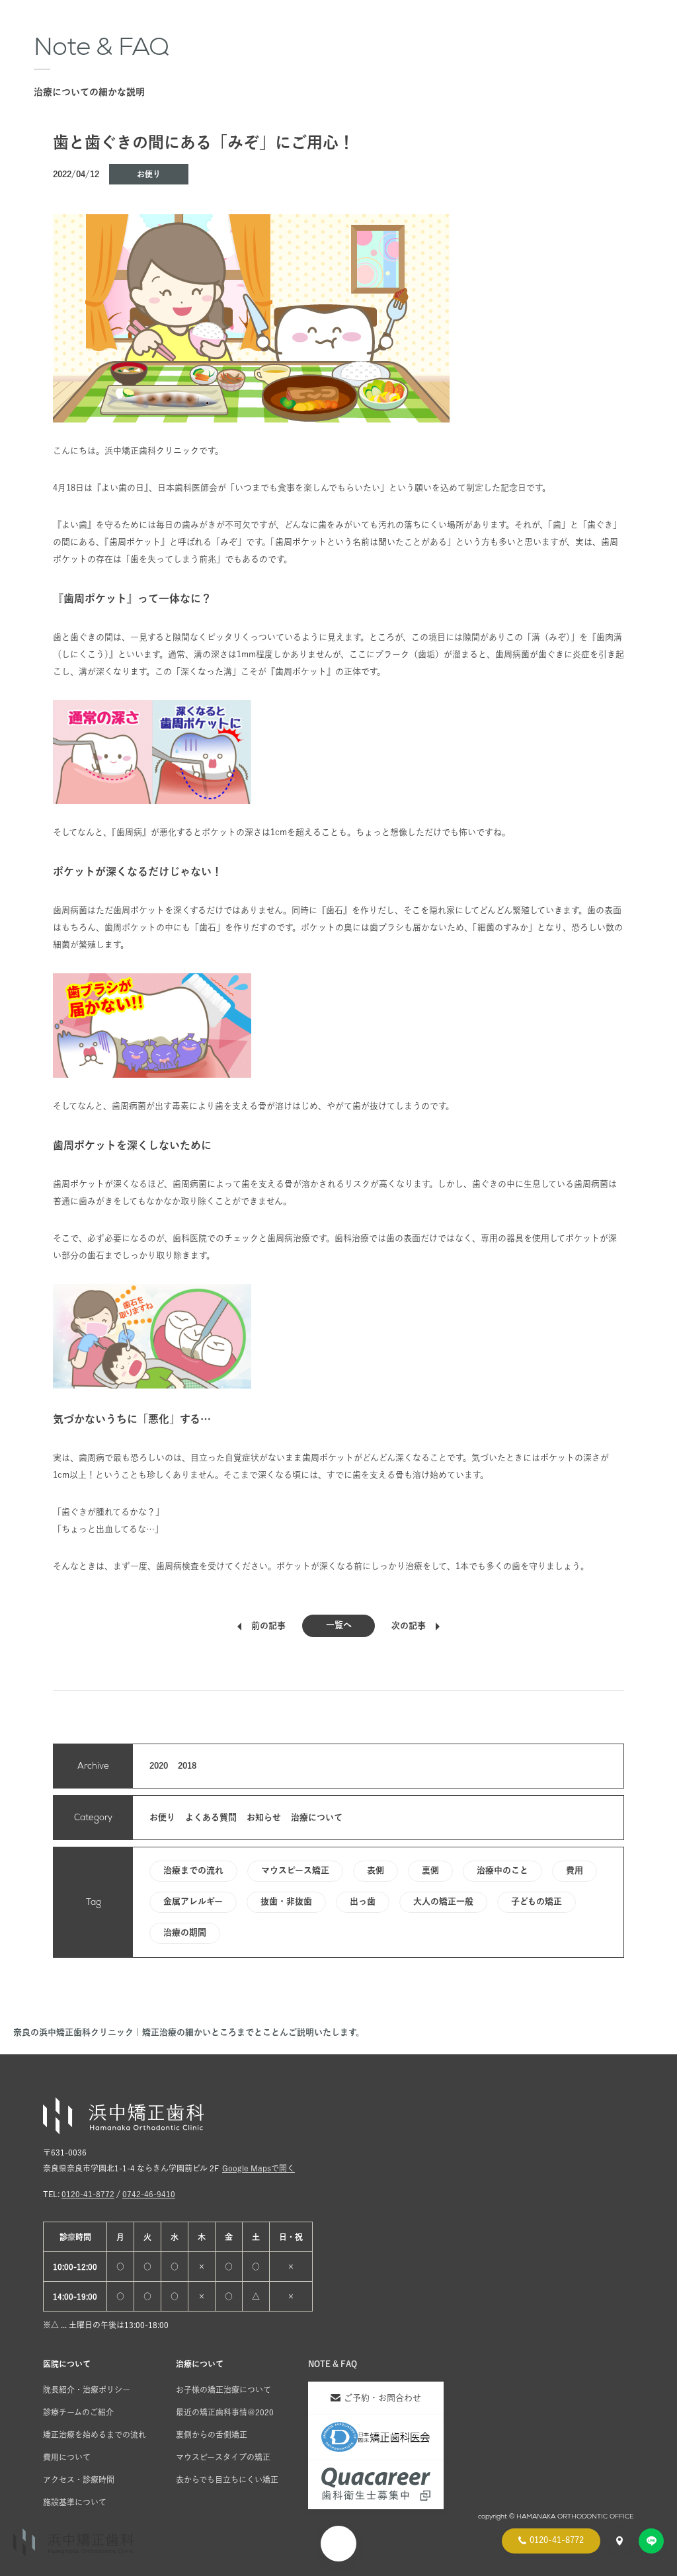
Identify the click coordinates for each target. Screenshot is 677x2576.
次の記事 (409, 1626)
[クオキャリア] (376, 2484)
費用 (575, 1870)
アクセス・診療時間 (79, 2479)
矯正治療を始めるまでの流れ (95, 2435)
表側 (376, 1870)
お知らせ (264, 1817)
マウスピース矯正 (295, 1870)
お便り (149, 174)
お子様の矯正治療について (223, 2390)
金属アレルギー (193, 1901)
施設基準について (75, 2502)
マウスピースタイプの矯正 (223, 2457)
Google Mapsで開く (259, 2168)
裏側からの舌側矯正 (212, 2435)
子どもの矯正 (537, 1901)
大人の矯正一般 (443, 1901)
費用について (67, 2457)
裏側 (430, 1870)
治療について (317, 1817)
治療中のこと (502, 1870)
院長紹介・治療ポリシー (87, 2390)
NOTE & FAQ (333, 2364)
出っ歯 (363, 1901)
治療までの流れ (193, 1870)
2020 (159, 1766)
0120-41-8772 (88, 2194)
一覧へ (339, 1625)
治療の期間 (185, 1932)
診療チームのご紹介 (78, 2412)
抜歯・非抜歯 (286, 1901)
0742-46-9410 (149, 2194)
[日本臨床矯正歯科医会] (376, 2437)
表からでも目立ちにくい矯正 (227, 2479)
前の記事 (268, 1626)
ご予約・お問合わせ (382, 2398)
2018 (187, 1766)
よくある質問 (211, 1817)
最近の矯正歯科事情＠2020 (225, 2412)
